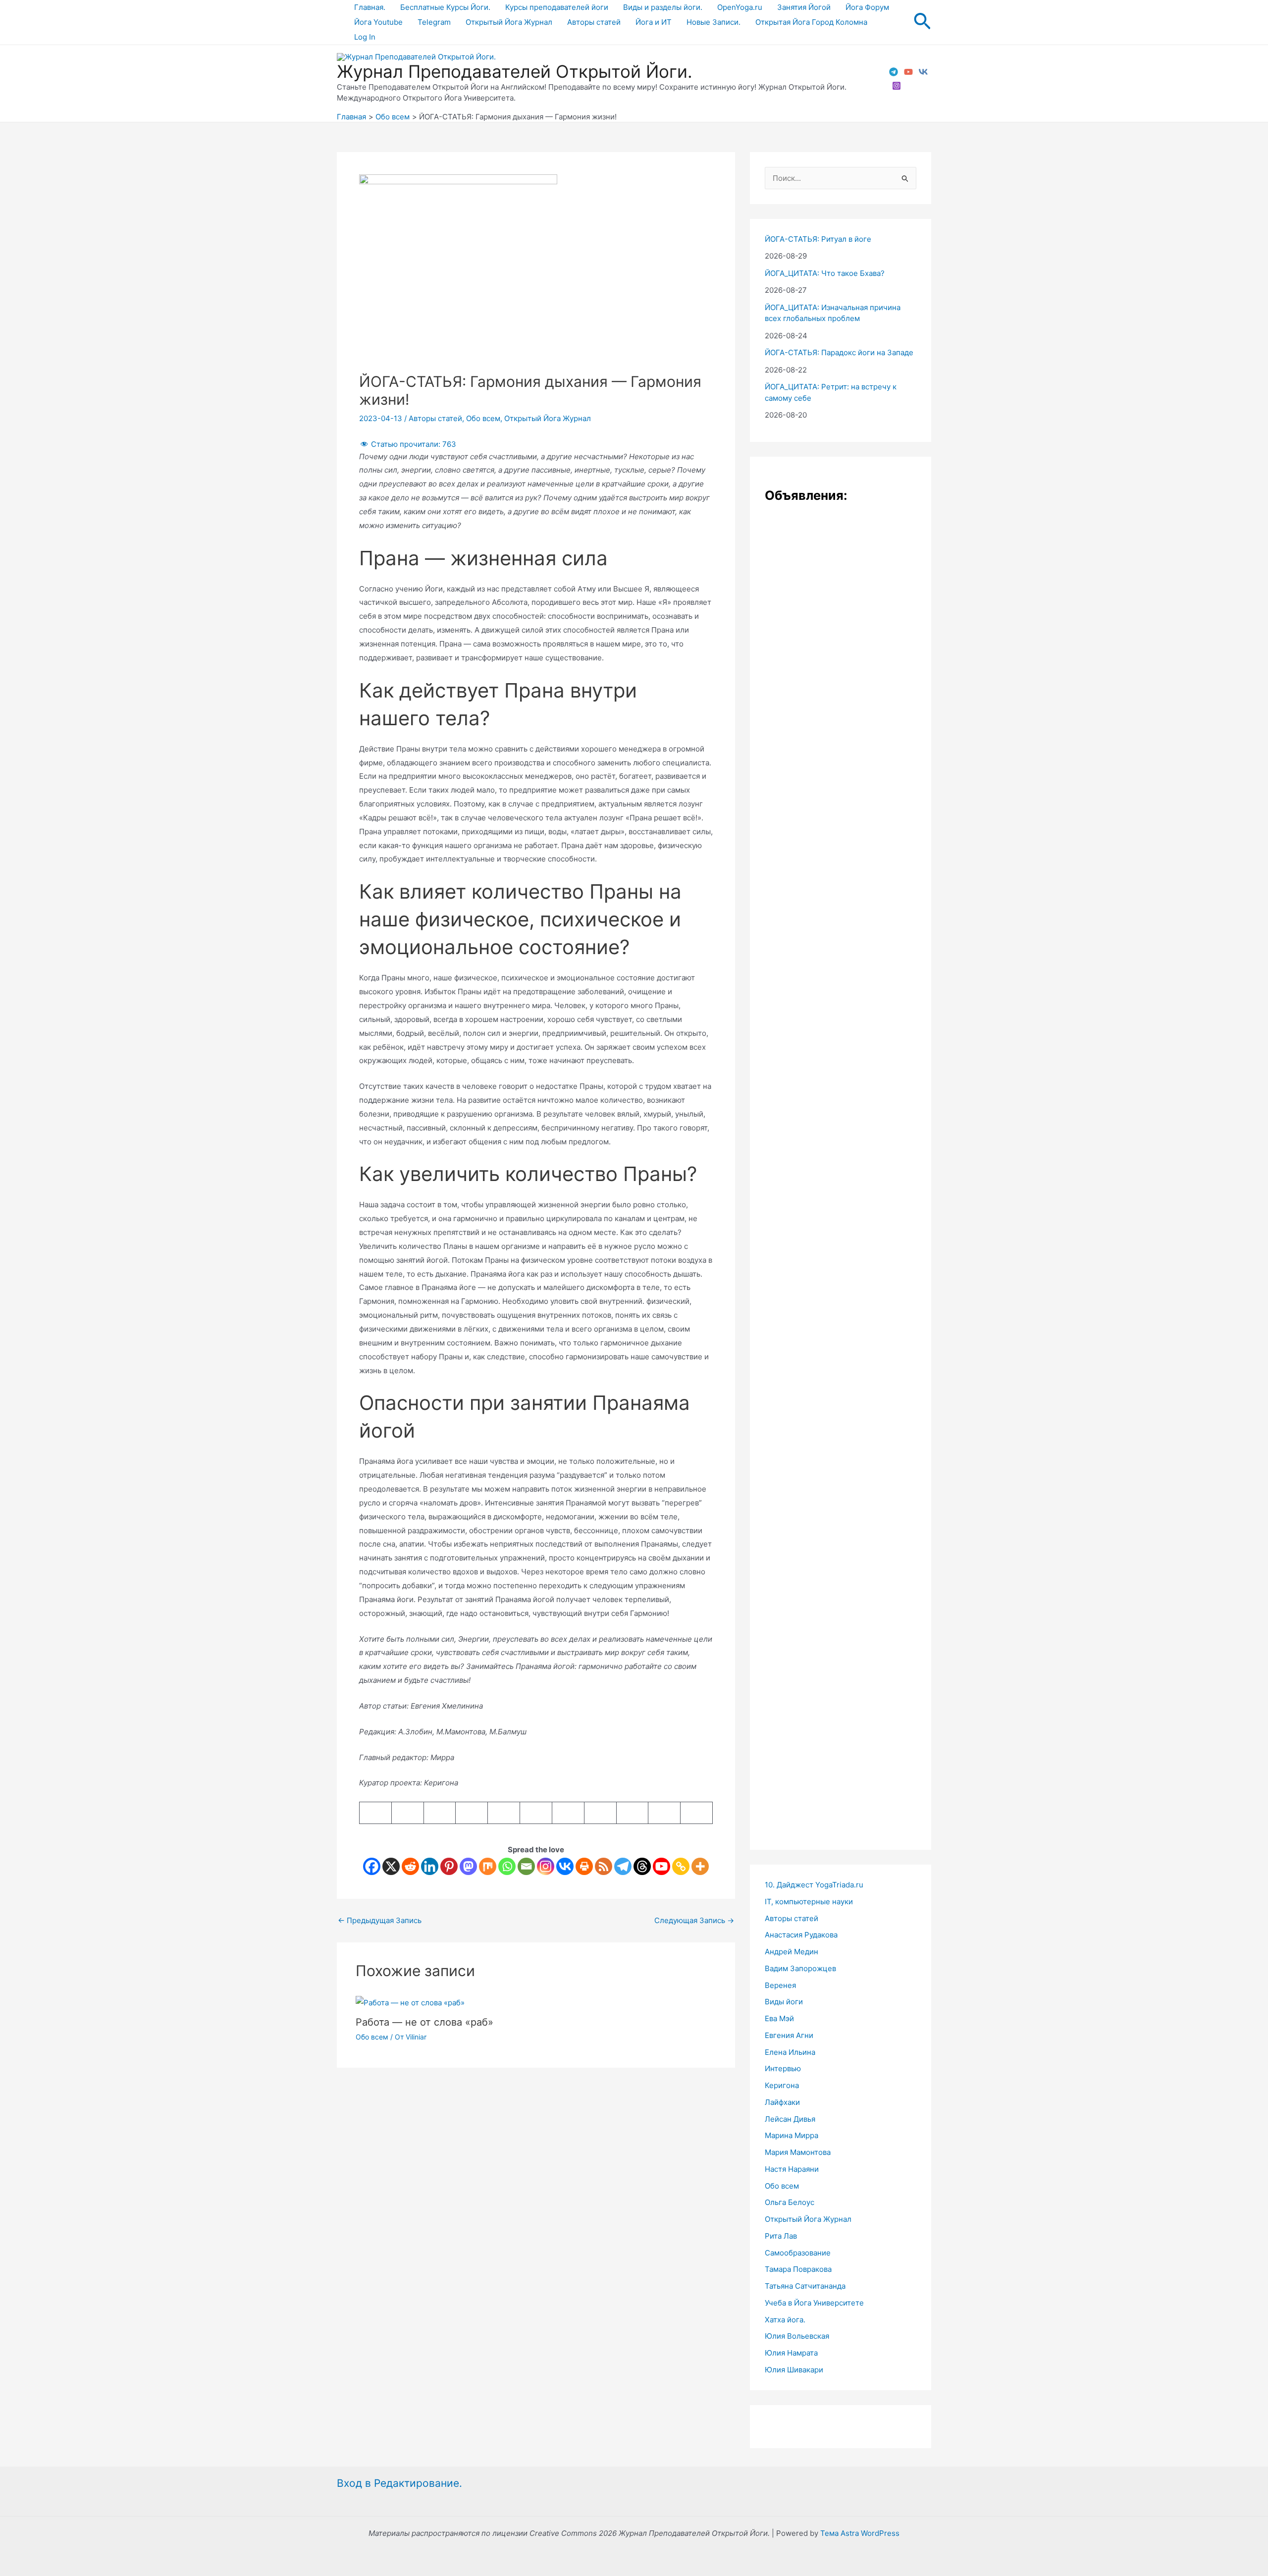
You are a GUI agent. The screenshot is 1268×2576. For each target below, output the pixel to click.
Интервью (783, 2068)
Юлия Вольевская (797, 2336)
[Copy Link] (681, 1866)
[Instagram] (897, 86)
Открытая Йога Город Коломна (811, 22)
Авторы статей (594, 22)
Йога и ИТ (654, 22)
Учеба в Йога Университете (814, 2303)
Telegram (434, 22)
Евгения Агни (789, 2035)
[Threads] (642, 1866)
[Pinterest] (449, 1866)
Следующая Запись (694, 1920)
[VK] (923, 72)
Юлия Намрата (791, 2353)
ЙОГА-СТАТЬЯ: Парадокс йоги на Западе (839, 352)
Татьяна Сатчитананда (805, 2286)
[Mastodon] (468, 1866)
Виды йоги (784, 2002)
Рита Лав (781, 2236)
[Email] (526, 1866)
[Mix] (488, 1866)
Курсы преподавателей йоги (557, 7)
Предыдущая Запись (380, 1920)
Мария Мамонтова (798, 2152)
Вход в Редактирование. (399, 2483)
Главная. (370, 7)
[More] (700, 1866)
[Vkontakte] (565, 1866)
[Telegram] (894, 72)
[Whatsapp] (507, 1866)
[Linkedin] (430, 1866)
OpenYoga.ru (740, 7)
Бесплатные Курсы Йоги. (445, 7)
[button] (922, 22)
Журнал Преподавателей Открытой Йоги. (515, 71)
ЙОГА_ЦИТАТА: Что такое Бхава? (825, 273)
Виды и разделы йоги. (663, 7)
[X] (391, 1866)
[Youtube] (661, 1866)
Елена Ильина (790, 2052)
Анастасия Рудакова (801, 1935)
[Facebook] (372, 1866)
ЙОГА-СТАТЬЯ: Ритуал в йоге (818, 239)
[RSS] (604, 1866)
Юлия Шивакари (794, 2370)
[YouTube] (908, 72)
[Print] (584, 1866)
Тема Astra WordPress (860, 2533)
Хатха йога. (785, 2320)
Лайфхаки (782, 2102)
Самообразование (798, 2253)
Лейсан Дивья (790, 2119)
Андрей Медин (792, 1952)
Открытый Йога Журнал (509, 22)
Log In (365, 37)
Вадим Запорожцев (800, 1968)
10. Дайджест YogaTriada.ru (814, 1885)
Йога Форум (867, 7)
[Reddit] (410, 1866)
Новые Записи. (713, 22)
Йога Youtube (378, 22)
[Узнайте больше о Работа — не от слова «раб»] (410, 2002)
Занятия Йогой (804, 7)
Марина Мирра (792, 2135)
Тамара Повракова (798, 2269)
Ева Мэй (779, 2018)
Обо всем (483, 418)
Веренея (780, 1985)
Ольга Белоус (790, 2202)
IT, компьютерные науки (809, 1902)
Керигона (782, 2085)
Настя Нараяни (792, 2169)
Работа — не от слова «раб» (424, 2022)
